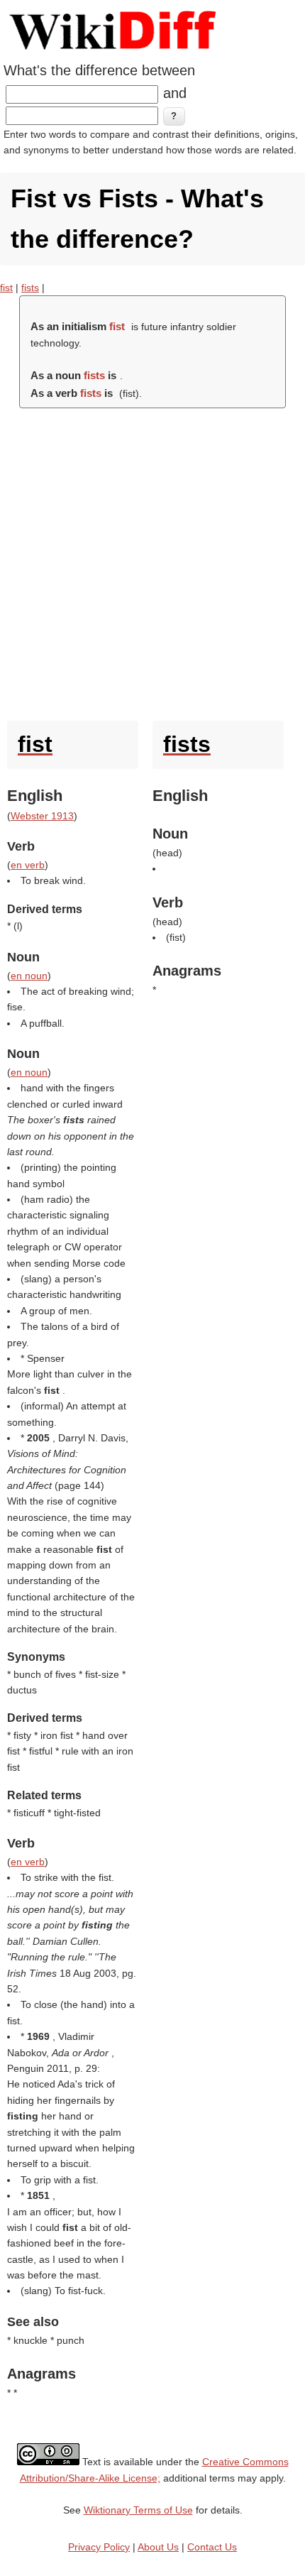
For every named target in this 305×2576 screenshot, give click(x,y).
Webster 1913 (42, 816)
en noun (29, 976)
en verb (28, 865)
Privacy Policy (99, 2547)
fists (30, 288)
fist (6, 288)
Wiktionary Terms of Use (138, 2510)
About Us (158, 2547)
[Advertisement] (152, 561)
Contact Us (212, 2547)
